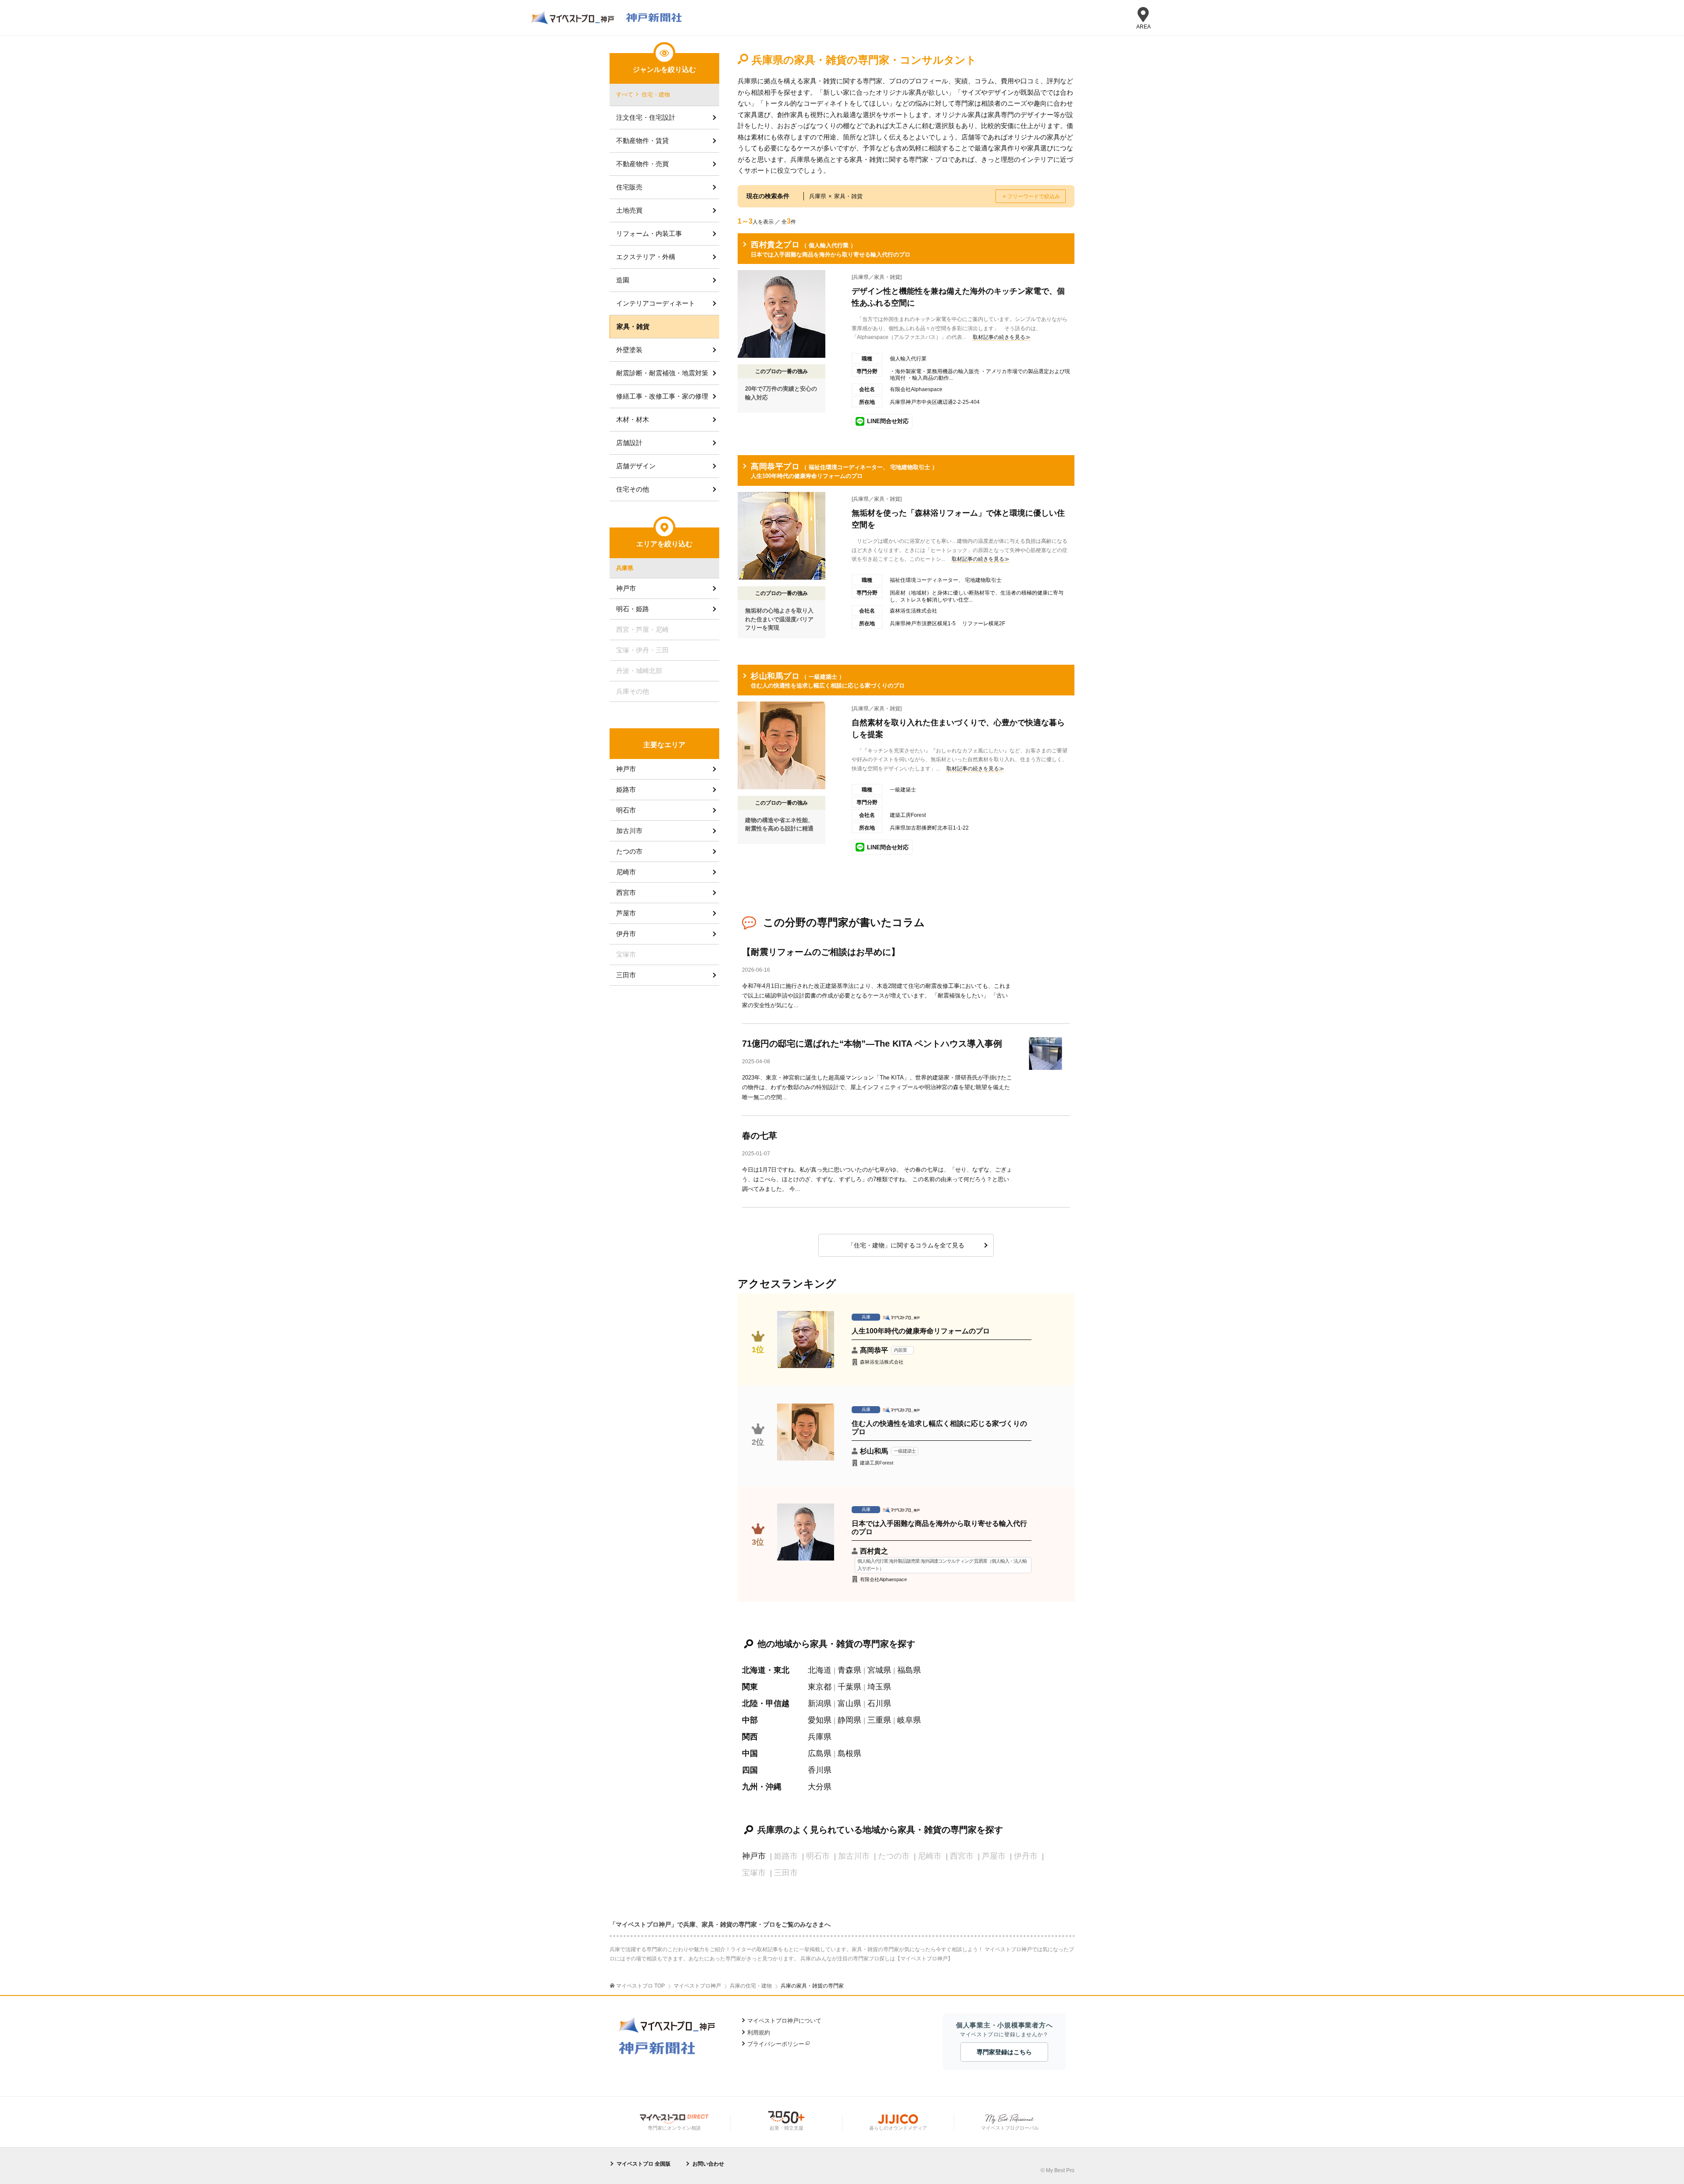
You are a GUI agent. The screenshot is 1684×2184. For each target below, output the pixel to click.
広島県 (820, 1753)
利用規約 (759, 2033)
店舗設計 (629, 443)
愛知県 (820, 1720)
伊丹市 (626, 934)
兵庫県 (820, 1737)
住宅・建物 (656, 94)
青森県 (849, 1670)
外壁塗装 (629, 350)
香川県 (820, 1770)
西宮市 (626, 892)
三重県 (879, 1720)
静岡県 (849, 1720)
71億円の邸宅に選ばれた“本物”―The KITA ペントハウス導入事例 (872, 1044)
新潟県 (820, 1703)
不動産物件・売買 (642, 164)
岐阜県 (909, 1720)
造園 (623, 280)
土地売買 (629, 210)
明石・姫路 (633, 609)
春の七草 (760, 1136)
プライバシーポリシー (776, 2044)
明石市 (626, 810)
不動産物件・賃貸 (642, 141)
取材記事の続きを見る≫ (1002, 337)
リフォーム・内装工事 (649, 233)
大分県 (820, 1787)
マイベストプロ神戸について (784, 2021)
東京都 (820, 1687)
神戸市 (754, 1856)
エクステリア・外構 (646, 257)
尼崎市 (626, 872)
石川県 (879, 1703)
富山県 (849, 1703)
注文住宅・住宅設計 (646, 117)
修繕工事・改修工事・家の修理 (662, 396)
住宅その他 (633, 489)
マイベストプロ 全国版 (644, 2164)
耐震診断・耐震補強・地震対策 (662, 373)
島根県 (849, 1753)
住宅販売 (629, 187)
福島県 (909, 1670)
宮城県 (879, 1670)
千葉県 (849, 1687)
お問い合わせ (708, 2164)
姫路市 (626, 789)
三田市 (626, 975)
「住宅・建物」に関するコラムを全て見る (906, 1245)
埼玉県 (879, 1687)
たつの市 (629, 851)
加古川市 (629, 831)
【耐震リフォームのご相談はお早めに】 (821, 952)
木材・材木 (633, 419)
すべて (625, 94)
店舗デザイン (636, 466)
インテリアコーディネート (656, 303)
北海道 (820, 1670)
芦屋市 (626, 913)
